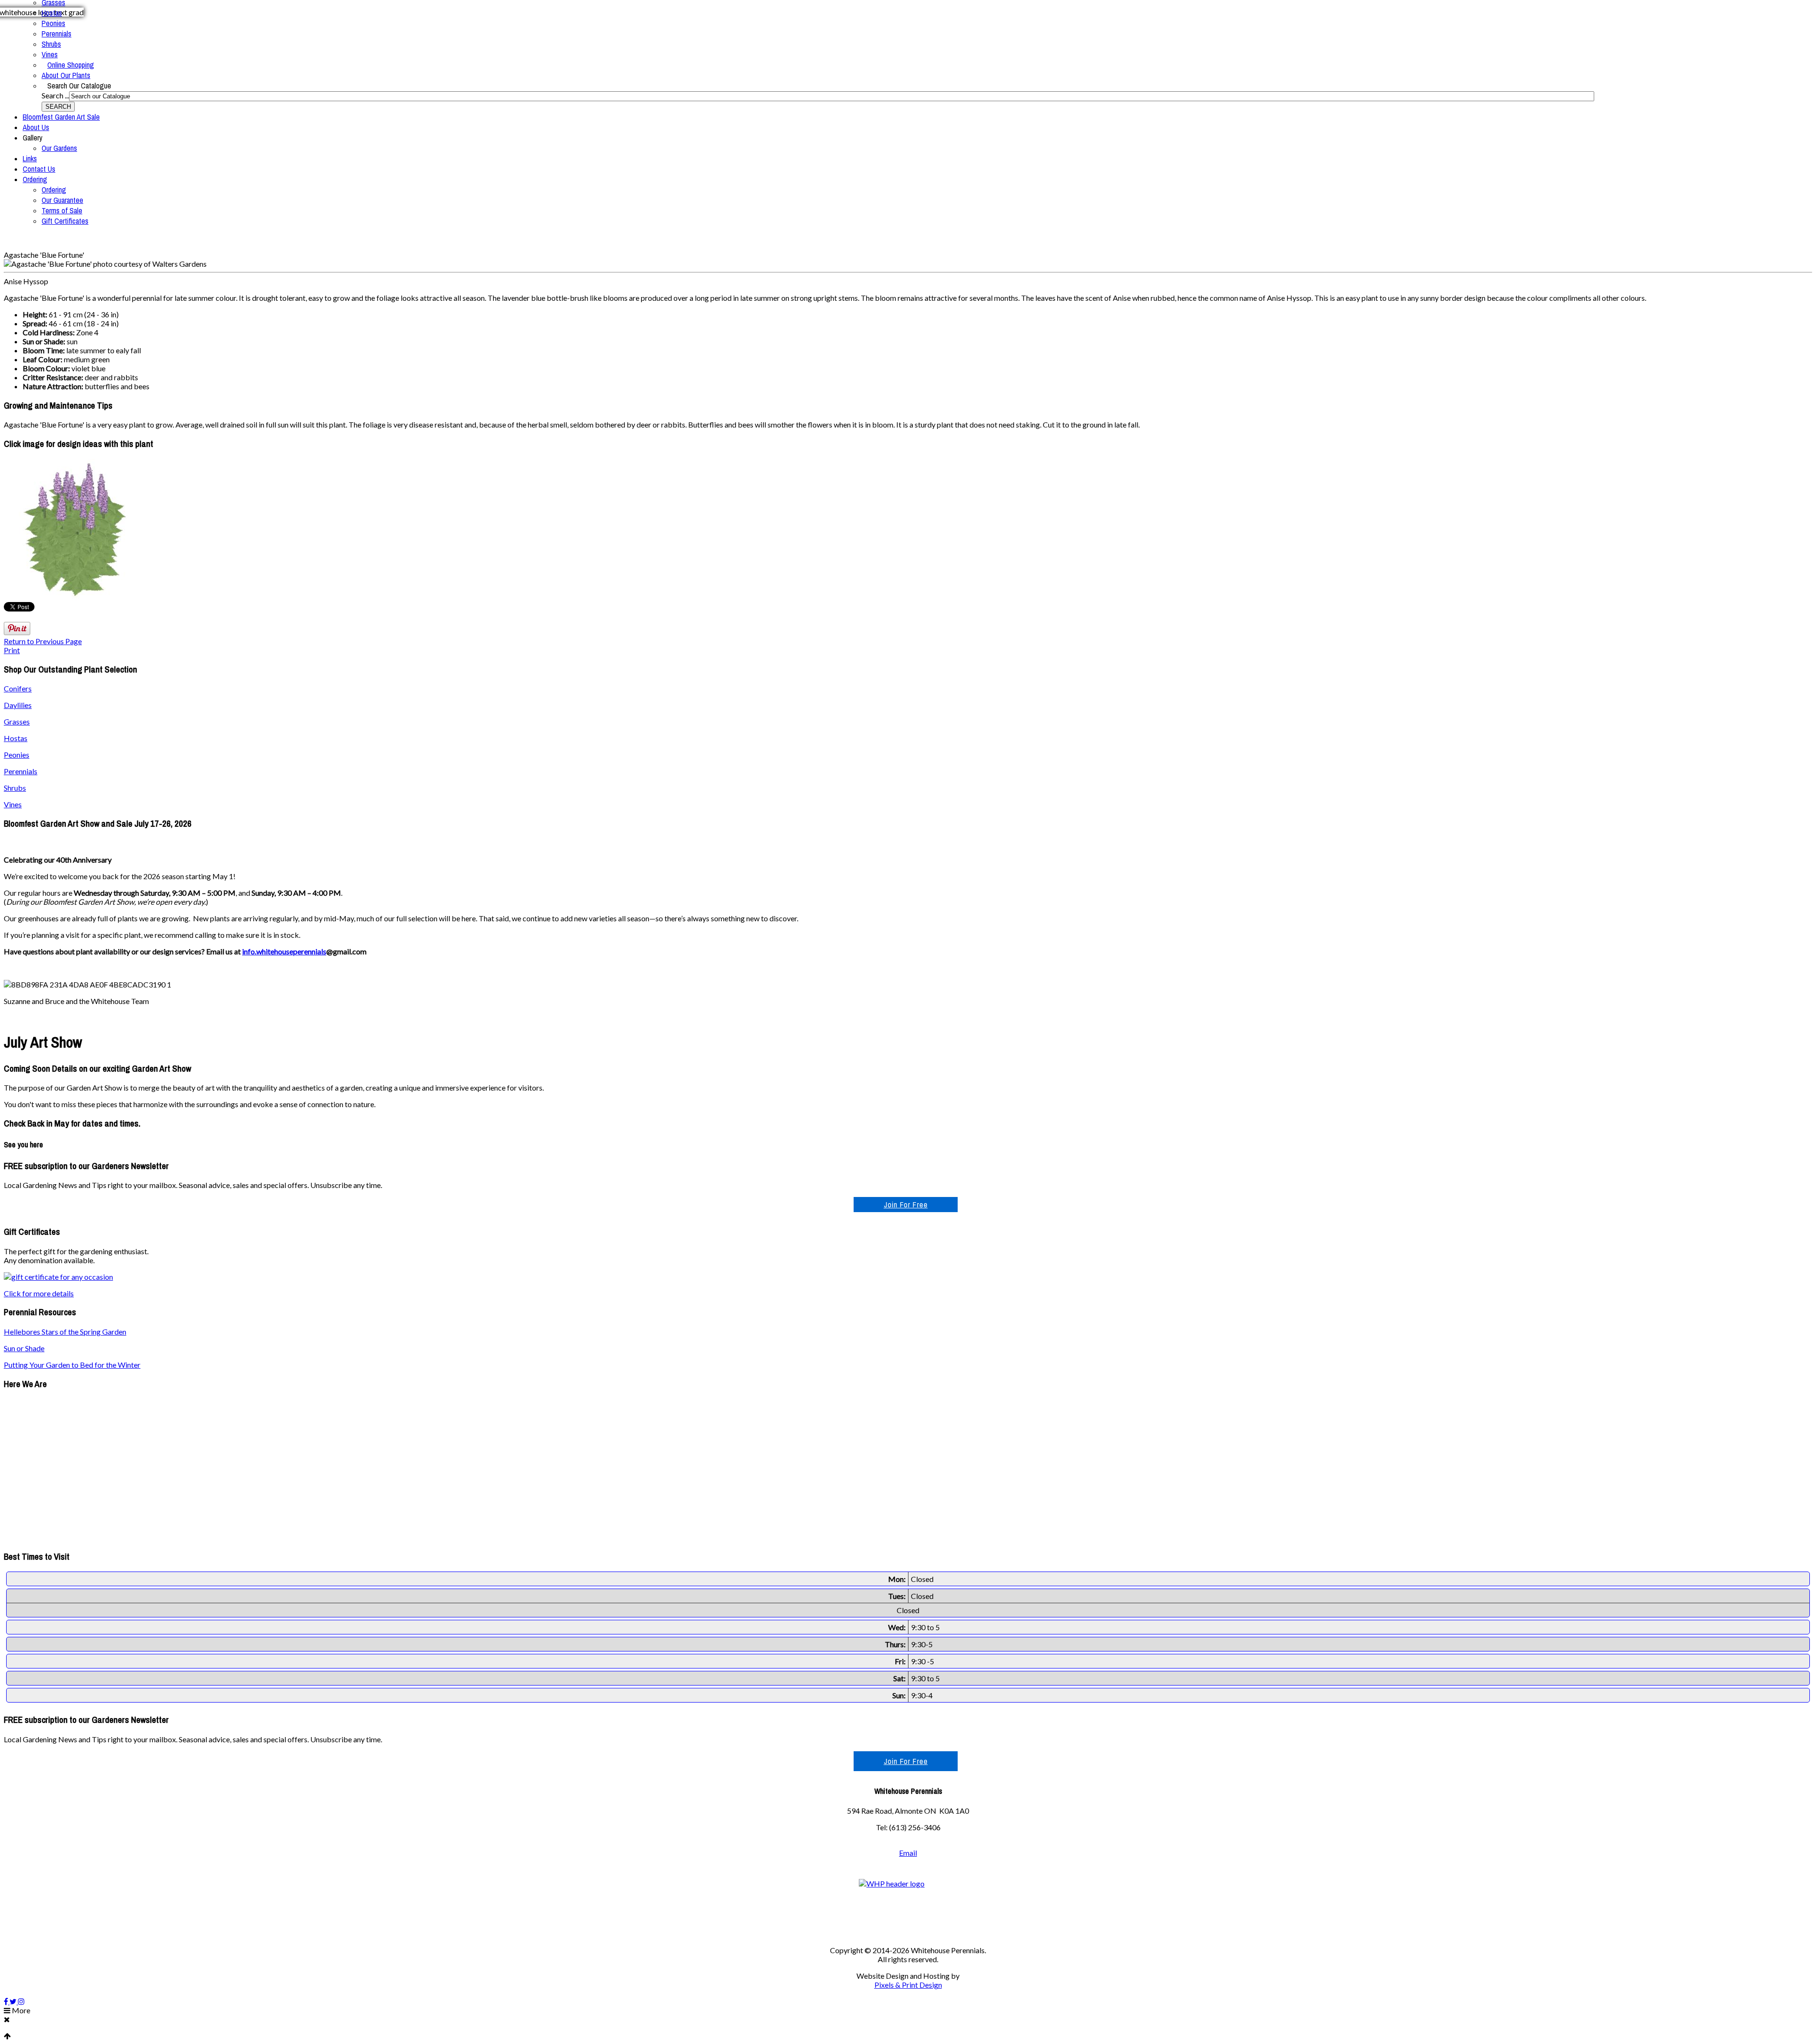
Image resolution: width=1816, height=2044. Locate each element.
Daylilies (18, 705)
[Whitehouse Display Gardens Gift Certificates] (58, 1277)
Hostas (52, 13)
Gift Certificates (65, 221)
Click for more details (39, 1293)
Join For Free (906, 1205)
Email (908, 1853)
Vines (50, 54)
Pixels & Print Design (908, 1985)
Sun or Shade (24, 1348)
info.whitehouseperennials (284, 951)
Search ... (55, 95)
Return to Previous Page (43, 641)
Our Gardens (59, 148)
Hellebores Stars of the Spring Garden (65, 1332)
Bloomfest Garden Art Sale (61, 117)
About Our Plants (66, 75)
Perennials (57, 34)
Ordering (35, 179)
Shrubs (51, 44)
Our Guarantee (62, 200)
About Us (36, 127)
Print (12, 650)
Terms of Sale (62, 210)
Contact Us (39, 169)
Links (30, 158)
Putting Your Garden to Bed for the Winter (72, 1365)
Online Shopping (71, 65)
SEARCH (58, 107)
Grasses (17, 721)
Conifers (18, 688)
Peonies (53, 23)
